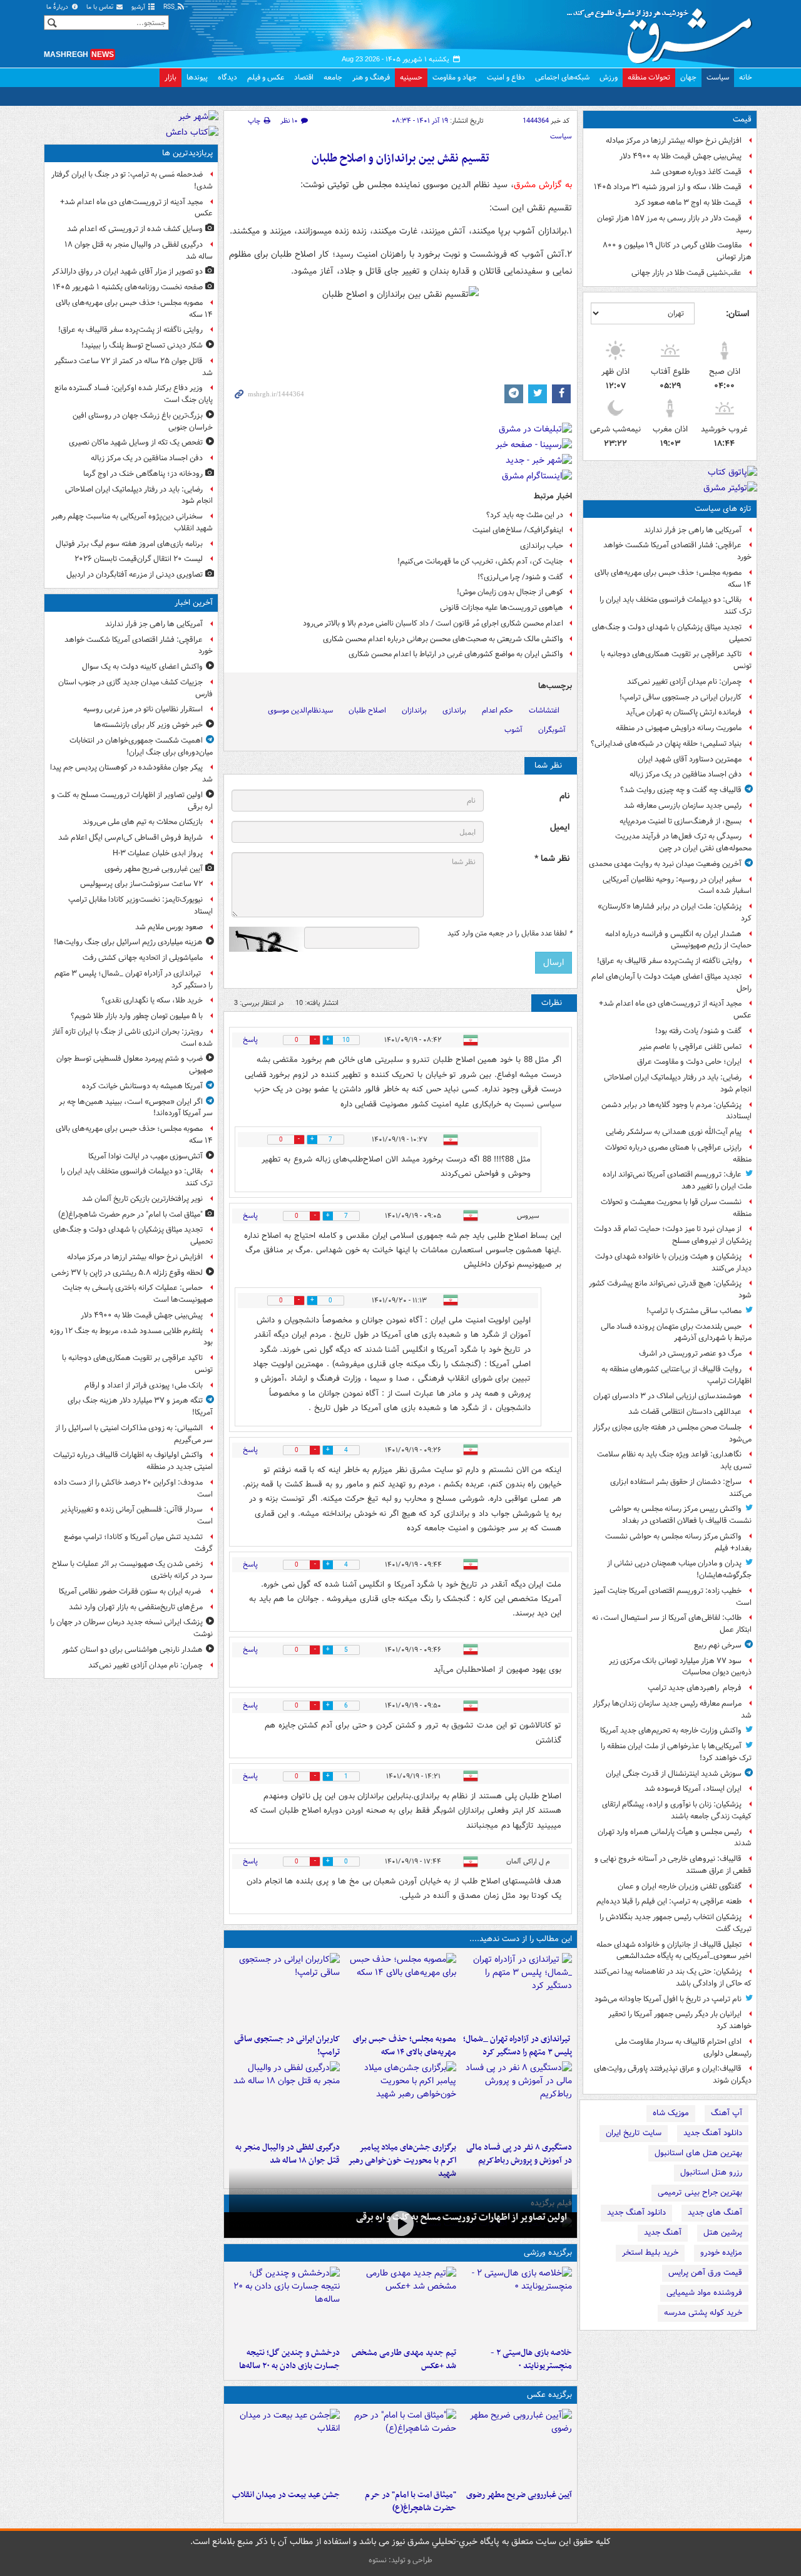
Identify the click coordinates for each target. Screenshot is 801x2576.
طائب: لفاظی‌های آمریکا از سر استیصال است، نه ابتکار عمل (672, 1624)
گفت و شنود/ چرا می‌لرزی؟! (520, 577)
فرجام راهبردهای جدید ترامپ (695, 1688)
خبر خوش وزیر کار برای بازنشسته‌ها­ (148, 725)
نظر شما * (552, 859)
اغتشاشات (544, 710)
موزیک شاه (671, 2113)
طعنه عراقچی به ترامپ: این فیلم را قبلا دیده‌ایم (669, 1901)
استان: (737, 314)
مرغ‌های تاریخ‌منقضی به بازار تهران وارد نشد (136, 1607)
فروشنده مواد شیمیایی (704, 2293)
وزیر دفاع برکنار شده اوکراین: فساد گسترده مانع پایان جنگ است (134, 394)
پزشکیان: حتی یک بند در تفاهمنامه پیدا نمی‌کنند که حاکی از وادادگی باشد (673, 1977)
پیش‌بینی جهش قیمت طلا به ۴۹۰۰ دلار (681, 156)
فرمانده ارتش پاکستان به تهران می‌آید (684, 712)
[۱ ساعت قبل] (517, 1991)
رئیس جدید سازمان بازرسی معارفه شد (683, 806)
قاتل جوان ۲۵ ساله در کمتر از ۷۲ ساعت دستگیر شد (134, 367)
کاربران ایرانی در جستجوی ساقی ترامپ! (681, 697)
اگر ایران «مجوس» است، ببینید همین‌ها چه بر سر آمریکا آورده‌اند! (136, 1108)
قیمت (742, 119)
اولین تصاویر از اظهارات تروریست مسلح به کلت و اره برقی (462, 2217)
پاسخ (250, 1040)
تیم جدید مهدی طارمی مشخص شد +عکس (404, 2359)
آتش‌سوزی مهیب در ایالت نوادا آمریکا (145, 1156)
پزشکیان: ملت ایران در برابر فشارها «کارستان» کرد (675, 912)
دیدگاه (227, 77)
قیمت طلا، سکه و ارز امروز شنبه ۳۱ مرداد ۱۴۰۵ (668, 187)
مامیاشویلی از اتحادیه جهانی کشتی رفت (143, 958)
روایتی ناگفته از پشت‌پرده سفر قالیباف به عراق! (669, 961)
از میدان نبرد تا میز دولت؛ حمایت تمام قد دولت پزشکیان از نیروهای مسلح (673, 1235)
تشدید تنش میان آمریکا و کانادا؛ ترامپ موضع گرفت (138, 1543)
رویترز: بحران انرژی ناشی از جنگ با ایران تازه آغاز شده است (132, 1038)
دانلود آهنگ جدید (713, 2133)
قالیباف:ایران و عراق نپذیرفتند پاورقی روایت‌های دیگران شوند (673, 2074)
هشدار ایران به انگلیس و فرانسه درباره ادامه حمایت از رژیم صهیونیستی (678, 940)
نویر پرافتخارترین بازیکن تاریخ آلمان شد (142, 1199)
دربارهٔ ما (58, 7)
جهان (688, 77)
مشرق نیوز (663, 31)
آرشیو (139, 7)
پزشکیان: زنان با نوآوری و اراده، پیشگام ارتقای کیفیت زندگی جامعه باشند (677, 1810)
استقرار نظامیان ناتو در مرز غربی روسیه (143, 709)
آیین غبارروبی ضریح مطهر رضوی (519, 2495)
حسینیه (411, 77)
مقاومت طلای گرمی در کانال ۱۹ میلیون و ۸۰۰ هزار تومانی (677, 251)
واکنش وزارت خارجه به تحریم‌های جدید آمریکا (671, 1730)
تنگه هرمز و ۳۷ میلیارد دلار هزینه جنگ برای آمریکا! (140, 1406)
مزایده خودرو (721, 2253)
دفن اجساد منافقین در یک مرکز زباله (686, 774)
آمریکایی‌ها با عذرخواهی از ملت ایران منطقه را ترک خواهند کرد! (676, 1752)
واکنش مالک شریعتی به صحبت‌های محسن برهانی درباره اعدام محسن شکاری (443, 639)
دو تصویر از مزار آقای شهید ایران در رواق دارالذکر (127, 271)
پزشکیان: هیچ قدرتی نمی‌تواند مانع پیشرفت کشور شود (670, 1289)
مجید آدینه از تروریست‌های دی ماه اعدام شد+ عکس (675, 1009)
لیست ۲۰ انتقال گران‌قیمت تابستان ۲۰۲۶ (139, 559)
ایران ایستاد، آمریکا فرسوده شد (693, 1789)
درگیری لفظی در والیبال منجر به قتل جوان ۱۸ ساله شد (288, 2154)
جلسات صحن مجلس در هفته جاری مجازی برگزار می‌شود (672, 1433)
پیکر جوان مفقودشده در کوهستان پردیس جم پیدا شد (131, 773)
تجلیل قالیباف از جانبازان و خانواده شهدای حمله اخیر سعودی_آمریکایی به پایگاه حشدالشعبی (674, 1950)
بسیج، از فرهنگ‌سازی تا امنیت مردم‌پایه (681, 821)
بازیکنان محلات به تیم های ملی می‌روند (143, 822)
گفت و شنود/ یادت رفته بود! (698, 1031)
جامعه (333, 77)
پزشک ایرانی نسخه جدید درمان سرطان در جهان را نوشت (131, 1628)
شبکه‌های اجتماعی (562, 77)
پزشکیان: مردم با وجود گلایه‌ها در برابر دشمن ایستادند (676, 1111)
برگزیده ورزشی (548, 2253)
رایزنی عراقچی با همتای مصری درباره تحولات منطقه (678, 1153)
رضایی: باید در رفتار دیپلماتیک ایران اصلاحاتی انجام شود (678, 1083)
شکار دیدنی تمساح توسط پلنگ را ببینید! (142, 345)
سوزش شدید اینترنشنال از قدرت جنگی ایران (674, 1774)
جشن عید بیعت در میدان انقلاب (286, 2495)
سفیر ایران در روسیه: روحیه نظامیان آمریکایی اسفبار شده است (677, 885)
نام (564, 796)
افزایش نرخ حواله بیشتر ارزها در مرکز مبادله (674, 141)
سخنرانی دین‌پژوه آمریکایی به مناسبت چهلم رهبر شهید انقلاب (132, 522)
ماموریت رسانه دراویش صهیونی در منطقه (679, 728)
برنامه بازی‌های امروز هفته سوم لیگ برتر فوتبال (129, 544)
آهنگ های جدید (715, 2213)
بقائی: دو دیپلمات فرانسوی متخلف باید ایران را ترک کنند (676, 605)
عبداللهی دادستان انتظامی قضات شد (685, 1412)
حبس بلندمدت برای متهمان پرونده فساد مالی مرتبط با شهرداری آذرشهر (676, 1332)
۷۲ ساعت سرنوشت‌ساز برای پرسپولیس (141, 884)
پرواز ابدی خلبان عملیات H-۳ (158, 853)
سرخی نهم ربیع (718, 1645)
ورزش (609, 77)
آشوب (513, 730)
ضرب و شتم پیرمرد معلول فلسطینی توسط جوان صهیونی (135, 1064)
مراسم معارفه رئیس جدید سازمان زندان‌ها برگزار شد (672, 1709)
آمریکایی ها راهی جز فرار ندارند (693, 530)
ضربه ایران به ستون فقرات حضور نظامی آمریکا (131, 1591)
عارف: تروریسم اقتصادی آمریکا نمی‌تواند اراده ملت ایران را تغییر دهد (677, 1180)
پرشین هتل (723, 2233)
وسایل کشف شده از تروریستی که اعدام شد (135, 229)
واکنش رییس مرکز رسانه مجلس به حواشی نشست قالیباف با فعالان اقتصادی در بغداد (681, 1515)
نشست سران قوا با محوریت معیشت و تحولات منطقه (676, 1208)
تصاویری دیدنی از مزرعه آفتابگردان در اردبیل (135, 574)
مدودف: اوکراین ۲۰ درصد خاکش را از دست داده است (133, 1488)
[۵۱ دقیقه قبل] (400, 2224)
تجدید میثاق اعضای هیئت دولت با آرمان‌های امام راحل (671, 982)
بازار (171, 77)
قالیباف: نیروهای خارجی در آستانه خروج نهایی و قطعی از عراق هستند (673, 1865)
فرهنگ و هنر (371, 77)
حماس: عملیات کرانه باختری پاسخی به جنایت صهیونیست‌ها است (138, 1294)
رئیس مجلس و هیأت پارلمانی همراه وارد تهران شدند (675, 1838)
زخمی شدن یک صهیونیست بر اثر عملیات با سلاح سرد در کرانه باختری (132, 1570)
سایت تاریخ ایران (634, 2133)
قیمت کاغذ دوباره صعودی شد (696, 172)
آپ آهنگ (727, 2113)
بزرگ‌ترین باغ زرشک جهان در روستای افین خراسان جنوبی (143, 421)
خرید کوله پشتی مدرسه (703, 2313)
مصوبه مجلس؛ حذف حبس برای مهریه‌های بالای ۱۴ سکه (673, 579)
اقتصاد (304, 77)
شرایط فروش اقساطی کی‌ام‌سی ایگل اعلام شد (130, 837)
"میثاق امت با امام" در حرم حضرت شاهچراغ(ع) (410, 2501)
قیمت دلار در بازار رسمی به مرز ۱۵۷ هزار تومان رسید (674, 224)
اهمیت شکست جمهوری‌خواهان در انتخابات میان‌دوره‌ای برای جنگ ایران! (141, 746)
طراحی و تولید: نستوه (400, 2560)
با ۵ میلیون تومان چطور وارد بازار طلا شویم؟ (137, 1016)
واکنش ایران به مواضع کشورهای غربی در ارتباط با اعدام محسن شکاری (456, 654)
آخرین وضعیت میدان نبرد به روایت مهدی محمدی (665, 864)
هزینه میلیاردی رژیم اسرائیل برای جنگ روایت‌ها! (128, 942)
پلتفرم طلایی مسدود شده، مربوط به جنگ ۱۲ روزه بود (131, 1337)
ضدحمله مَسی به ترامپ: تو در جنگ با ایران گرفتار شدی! (132, 180)
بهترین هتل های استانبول (698, 2153)
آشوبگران (552, 730)
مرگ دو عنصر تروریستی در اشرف (690, 1353)
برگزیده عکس (549, 2395)
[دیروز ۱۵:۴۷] (400, 2304)
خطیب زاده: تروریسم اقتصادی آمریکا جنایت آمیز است (672, 1597)
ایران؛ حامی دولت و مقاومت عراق (689, 1062)
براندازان (414, 710)
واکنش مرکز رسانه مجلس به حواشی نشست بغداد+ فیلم (678, 1542)
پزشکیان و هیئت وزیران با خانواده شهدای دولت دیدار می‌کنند (673, 1262)
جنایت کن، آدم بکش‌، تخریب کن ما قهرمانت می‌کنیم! (480, 561)
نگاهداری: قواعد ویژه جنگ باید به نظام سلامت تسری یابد (674, 1460)
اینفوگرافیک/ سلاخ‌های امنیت (518, 530)
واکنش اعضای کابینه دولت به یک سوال (142, 667)
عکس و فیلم (266, 77)
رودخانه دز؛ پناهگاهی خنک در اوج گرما (143, 474)
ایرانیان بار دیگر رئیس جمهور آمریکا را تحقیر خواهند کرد (680, 2020)
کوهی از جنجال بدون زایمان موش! (510, 592)
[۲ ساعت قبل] (400, 2446)
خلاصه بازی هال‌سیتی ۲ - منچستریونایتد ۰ (531, 2359)
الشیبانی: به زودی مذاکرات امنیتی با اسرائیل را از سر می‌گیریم (134, 1434)
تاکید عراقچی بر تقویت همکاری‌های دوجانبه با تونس (676, 660)
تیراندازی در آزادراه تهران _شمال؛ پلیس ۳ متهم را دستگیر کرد (518, 2046)
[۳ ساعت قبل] (284, 1991)
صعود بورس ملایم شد (169, 927)
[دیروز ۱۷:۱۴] (517, 2304)
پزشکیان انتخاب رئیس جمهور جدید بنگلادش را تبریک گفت (676, 1923)
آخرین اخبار (194, 603)
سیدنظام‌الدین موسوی (300, 710)
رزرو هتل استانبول (711, 2172)
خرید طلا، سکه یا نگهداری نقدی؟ (152, 1000)
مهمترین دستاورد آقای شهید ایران (690, 759)
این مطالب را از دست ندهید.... (521, 1939)
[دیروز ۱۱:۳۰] (284, 2304)
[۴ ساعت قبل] (517, 2099)
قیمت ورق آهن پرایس (705, 2273)
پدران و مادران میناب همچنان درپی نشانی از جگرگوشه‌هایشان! (679, 1569)
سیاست (718, 77)
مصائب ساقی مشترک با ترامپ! (694, 1311)
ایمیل (560, 827)
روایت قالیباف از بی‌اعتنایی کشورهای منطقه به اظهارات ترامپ (676, 1375)
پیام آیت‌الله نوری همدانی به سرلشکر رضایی (674, 1132)
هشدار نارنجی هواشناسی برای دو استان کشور (132, 1650)
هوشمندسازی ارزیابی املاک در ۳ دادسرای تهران (667, 1396)
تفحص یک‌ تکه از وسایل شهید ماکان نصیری (136, 442)
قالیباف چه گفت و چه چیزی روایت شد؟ (681, 790)
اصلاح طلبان (367, 710)
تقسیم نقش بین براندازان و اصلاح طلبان (400, 159)
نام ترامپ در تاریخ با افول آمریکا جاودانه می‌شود (668, 1999)
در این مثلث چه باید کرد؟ (525, 515)
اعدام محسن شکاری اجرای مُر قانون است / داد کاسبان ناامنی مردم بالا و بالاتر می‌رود (433, 623)
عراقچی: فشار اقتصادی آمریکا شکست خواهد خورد (677, 551)
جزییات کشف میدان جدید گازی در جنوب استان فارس (135, 688)
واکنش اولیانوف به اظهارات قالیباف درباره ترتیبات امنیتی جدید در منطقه (133, 1461)
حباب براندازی (542, 546)
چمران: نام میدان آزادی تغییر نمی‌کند (684, 682)
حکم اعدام (497, 710)
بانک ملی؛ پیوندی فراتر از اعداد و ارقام (144, 1385)
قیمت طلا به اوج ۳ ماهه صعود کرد (688, 203)
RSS (170, 7)
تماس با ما (101, 7)
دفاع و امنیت (506, 77)
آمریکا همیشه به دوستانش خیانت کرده (142, 1086)
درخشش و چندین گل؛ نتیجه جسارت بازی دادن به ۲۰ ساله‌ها (289, 2359)
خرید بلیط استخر (650, 2253)
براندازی (454, 710)
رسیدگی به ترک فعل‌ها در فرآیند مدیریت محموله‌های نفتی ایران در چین (683, 842)
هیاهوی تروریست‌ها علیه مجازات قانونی (502, 608)
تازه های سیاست (723, 509)
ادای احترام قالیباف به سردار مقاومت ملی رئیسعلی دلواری (683, 2048)
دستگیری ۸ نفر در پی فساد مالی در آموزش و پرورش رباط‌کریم (519, 2154)
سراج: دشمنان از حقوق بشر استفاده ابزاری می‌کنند (681, 1488)
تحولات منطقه (649, 77)
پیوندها (197, 77)
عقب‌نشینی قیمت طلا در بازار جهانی (686, 273)
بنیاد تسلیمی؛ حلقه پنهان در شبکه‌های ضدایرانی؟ (666, 744)
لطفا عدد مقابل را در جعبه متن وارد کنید (510, 934)
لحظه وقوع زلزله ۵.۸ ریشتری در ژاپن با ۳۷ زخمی (127, 1273)
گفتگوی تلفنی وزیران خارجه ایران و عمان (680, 1886)
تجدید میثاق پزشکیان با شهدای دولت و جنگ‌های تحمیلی (672, 633)
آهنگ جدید (663, 2233)
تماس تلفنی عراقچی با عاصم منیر (690, 1047)
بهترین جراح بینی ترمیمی (700, 2192)
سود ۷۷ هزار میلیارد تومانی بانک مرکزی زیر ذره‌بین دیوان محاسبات (680, 1667)
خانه (746, 77)
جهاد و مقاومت (455, 77)
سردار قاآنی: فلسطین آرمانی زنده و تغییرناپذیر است (137, 1515)
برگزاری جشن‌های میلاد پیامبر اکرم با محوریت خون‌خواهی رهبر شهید (402, 2161)
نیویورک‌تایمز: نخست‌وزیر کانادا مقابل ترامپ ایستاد (140, 905)
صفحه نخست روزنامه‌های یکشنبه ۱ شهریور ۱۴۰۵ (128, 287)
